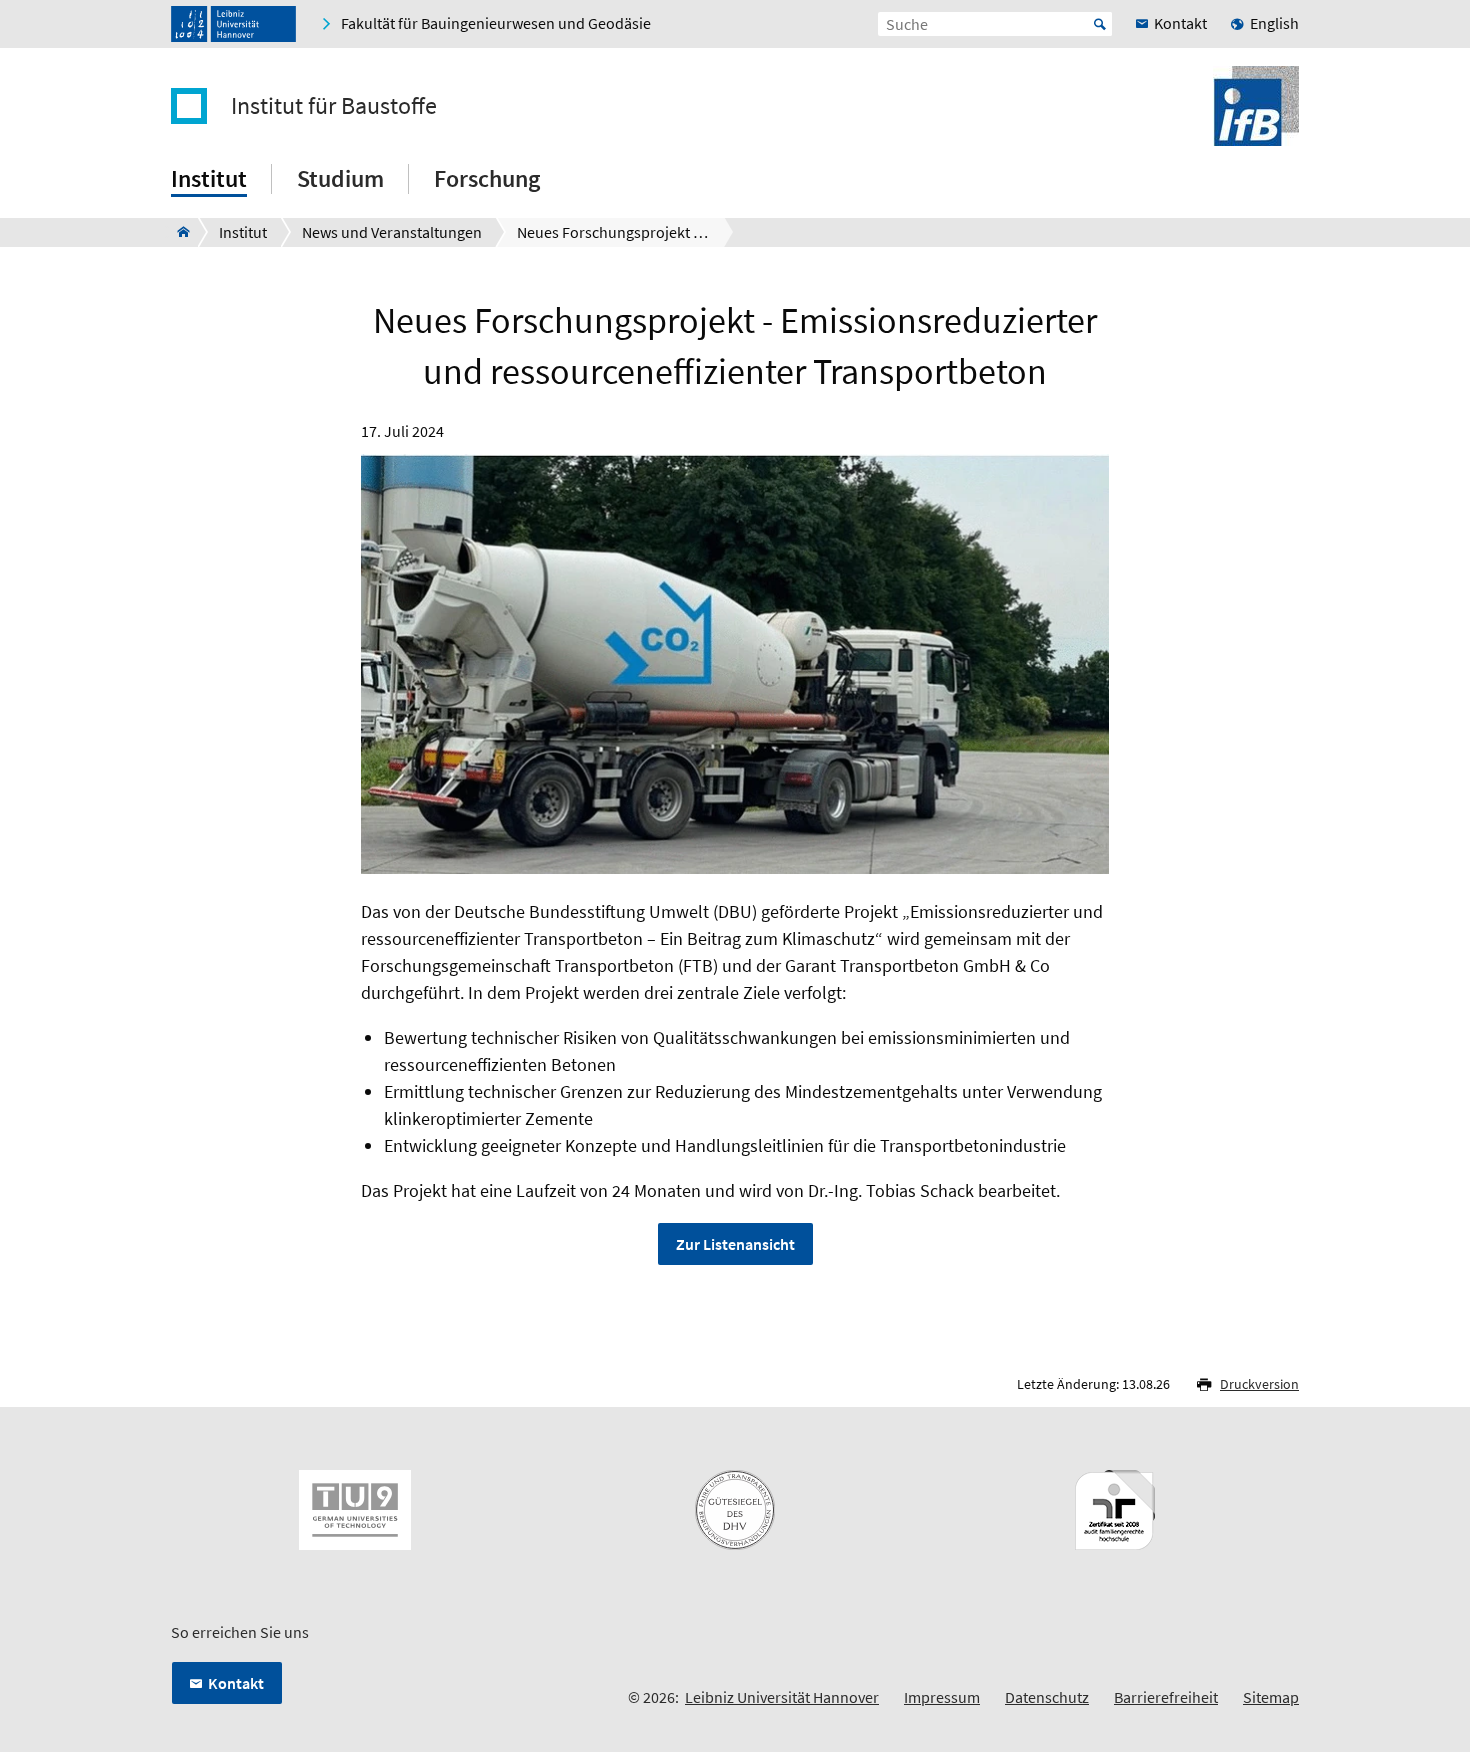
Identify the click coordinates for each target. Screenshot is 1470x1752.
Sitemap (1271, 1697)
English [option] (1274, 23)
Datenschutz (1047, 1697)
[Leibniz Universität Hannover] (233, 24)
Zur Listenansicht (735, 1244)
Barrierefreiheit (1166, 1697)
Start (1100, 24)
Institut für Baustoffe (334, 106)
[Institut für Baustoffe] (177, 232)
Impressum (942, 1697)
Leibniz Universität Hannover (782, 1697)
